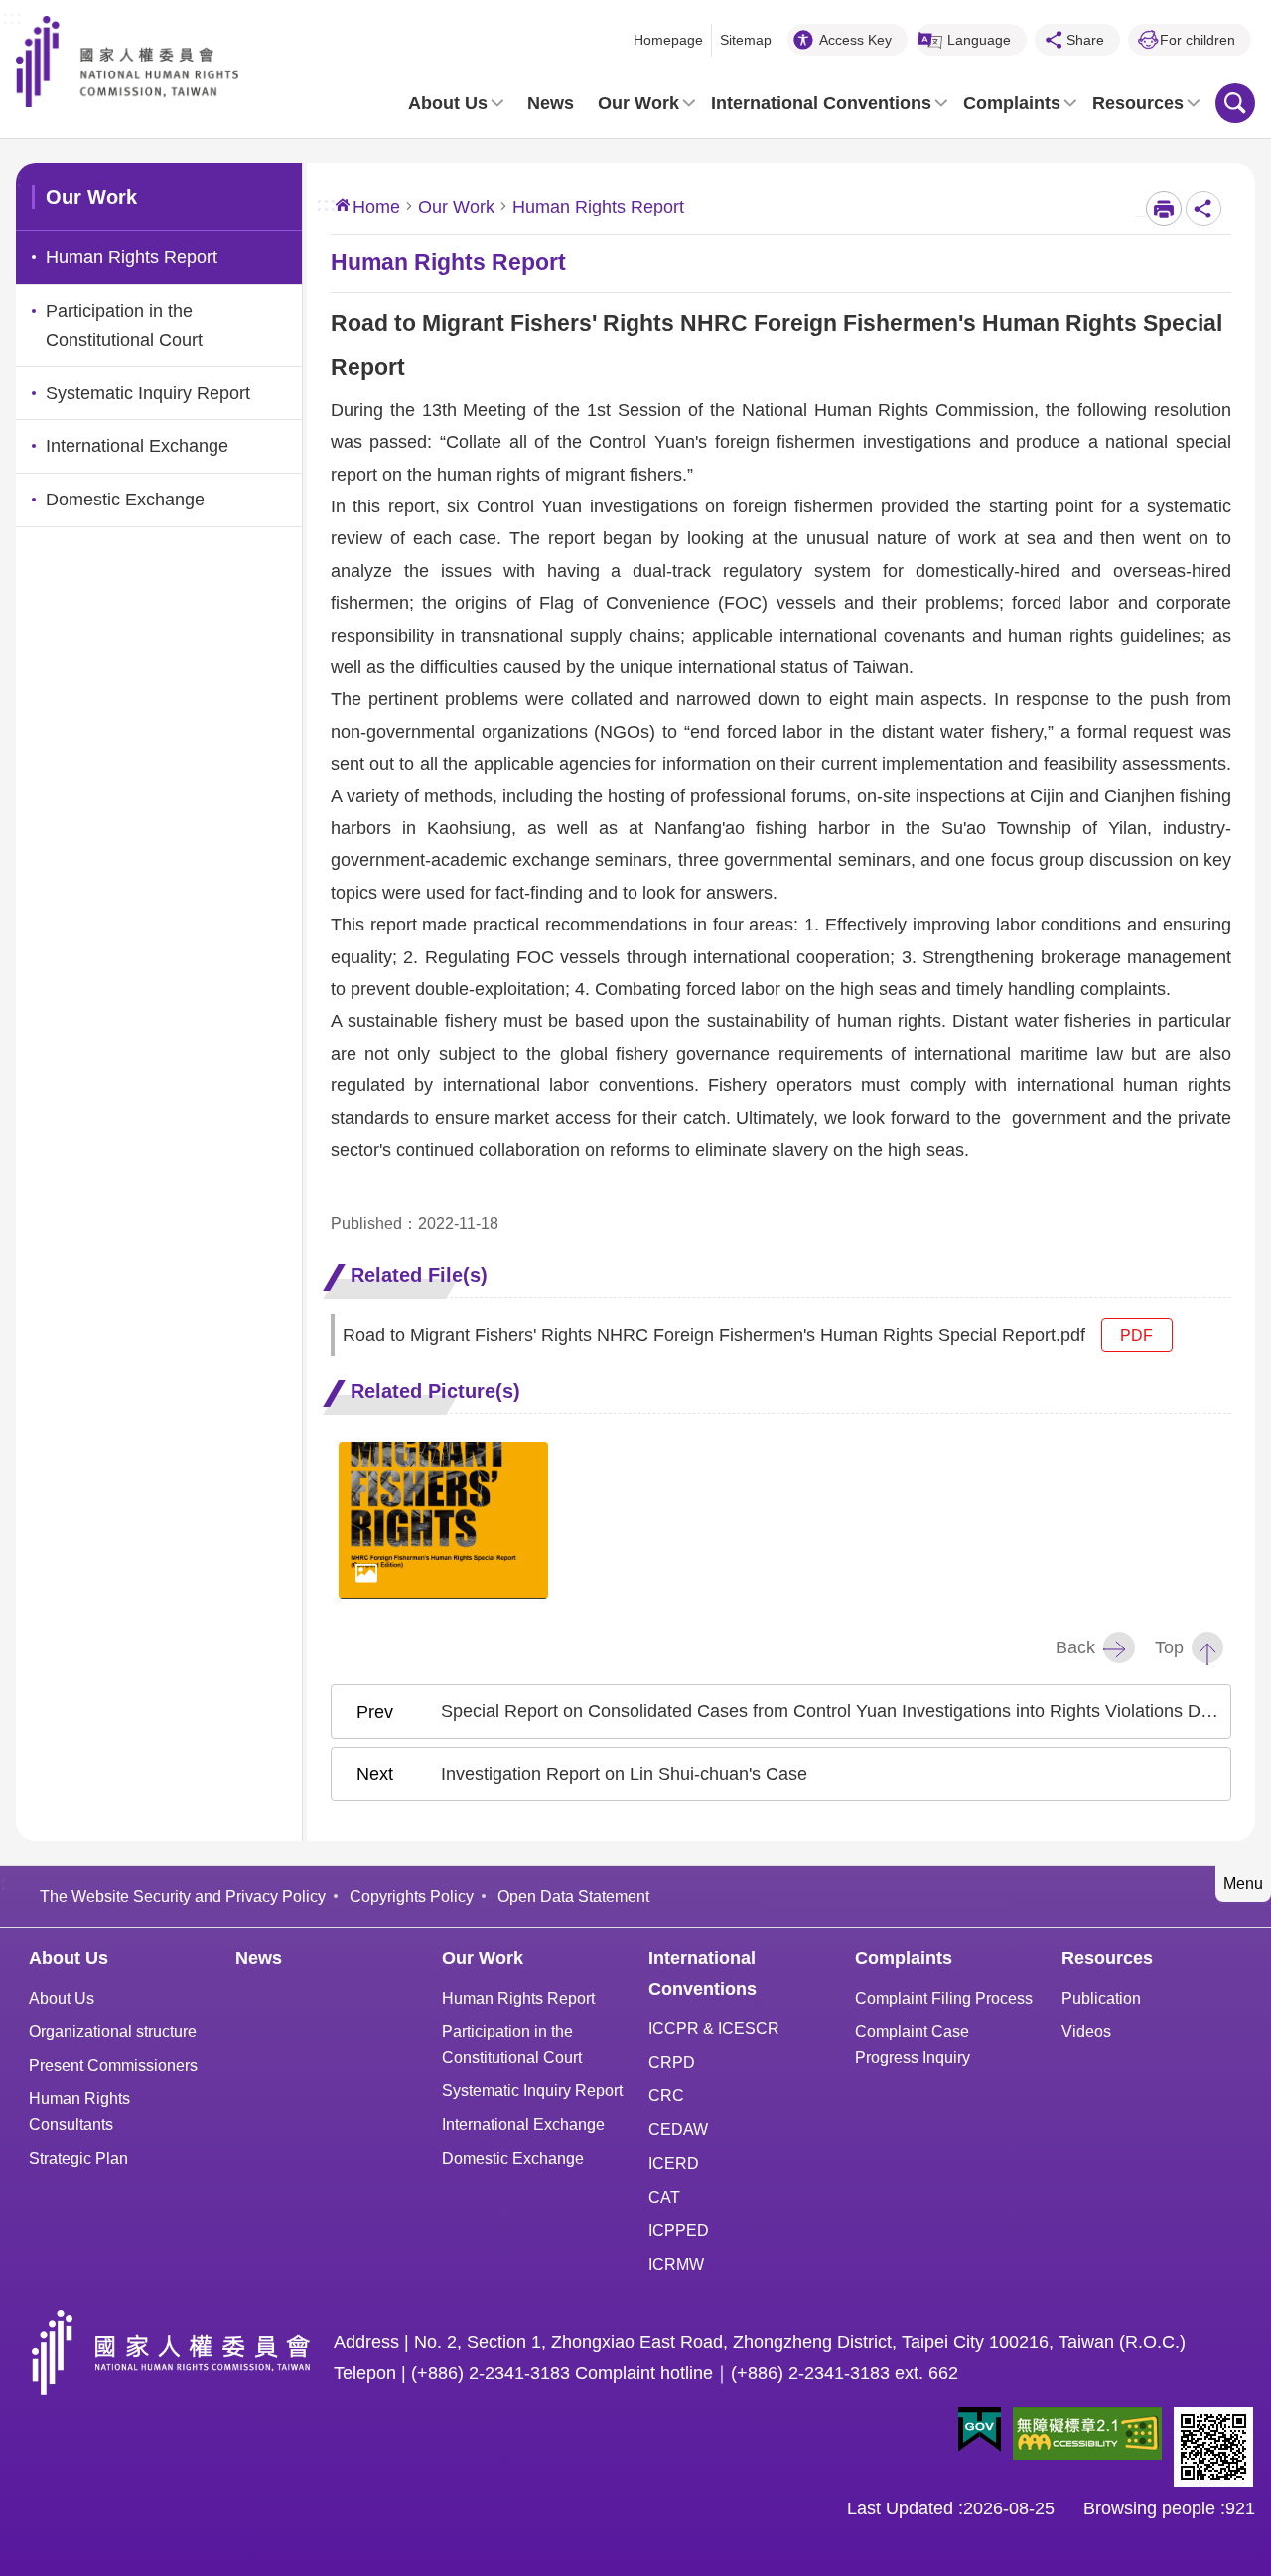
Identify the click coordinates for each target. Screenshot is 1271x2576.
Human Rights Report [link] (132, 257)
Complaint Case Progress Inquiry (913, 2044)
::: (12, 15)
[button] (980, 2430)
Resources (1138, 103)
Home (376, 207)
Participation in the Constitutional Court (512, 2044)
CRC (666, 2095)
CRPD (672, 2062)
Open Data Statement (573, 1896)
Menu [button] (1243, 1883)
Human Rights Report (518, 1998)
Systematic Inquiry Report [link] (148, 393)
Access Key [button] (855, 40)
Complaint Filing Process (944, 1998)
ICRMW (676, 2264)
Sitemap (746, 40)
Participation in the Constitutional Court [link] (124, 325)
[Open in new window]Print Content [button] (1164, 209)
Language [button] (979, 40)
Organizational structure (113, 2031)
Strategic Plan (78, 2158)
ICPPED (679, 2230)
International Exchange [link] (137, 446)
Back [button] (1075, 1647)
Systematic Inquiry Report (532, 2090)
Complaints (1012, 103)
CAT (664, 2197)
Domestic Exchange (513, 2158)
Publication (1101, 1998)
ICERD (674, 2163)
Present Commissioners (113, 2065)
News (551, 103)
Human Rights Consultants (79, 2111)
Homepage (668, 40)
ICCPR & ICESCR (714, 2028)
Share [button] (1085, 40)
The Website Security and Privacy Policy (183, 1896)
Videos (1086, 2031)
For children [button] (1198, 40)
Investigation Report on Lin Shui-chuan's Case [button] (624, 1774)
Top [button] (1169, 1647)
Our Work (638, 103)
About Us (448, 103)
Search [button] (1235, 103)
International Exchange (523, 2124)
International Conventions (821, 103)
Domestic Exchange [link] (125, 500)
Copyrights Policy (412, 1896)
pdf (1136, 1335)
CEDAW (678, 2129)
